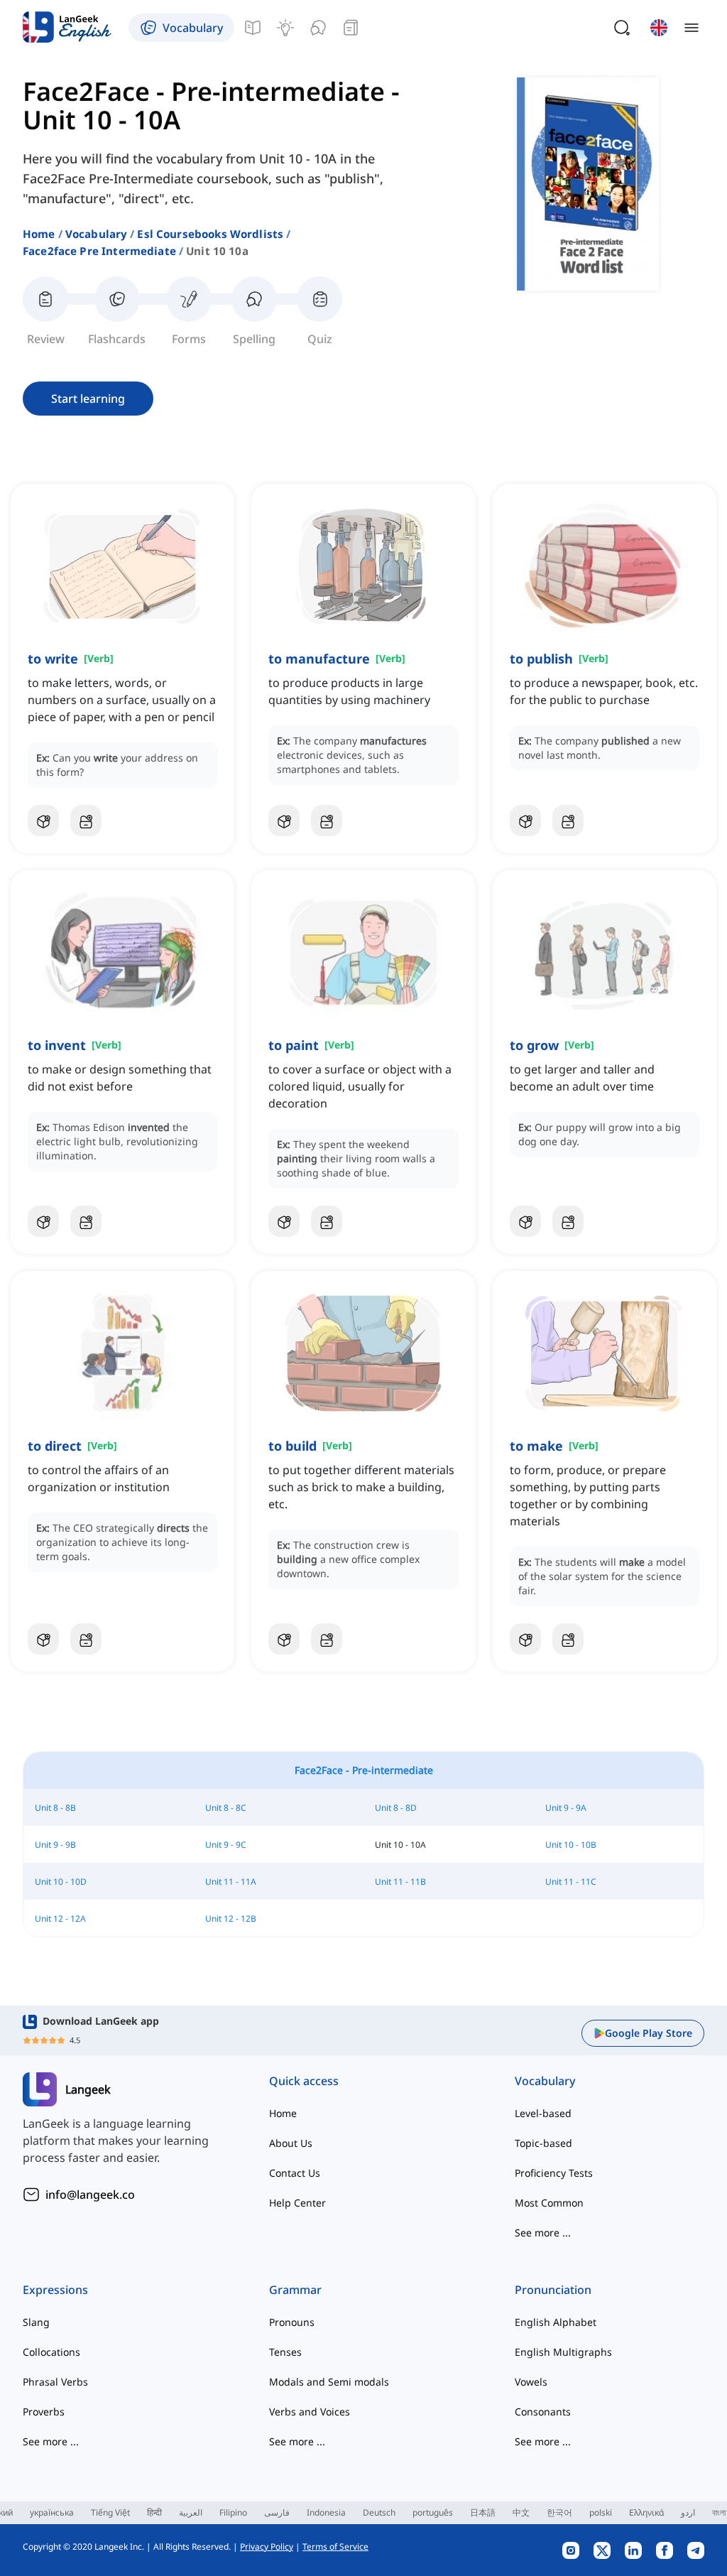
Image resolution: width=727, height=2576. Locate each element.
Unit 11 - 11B (400, 1882)
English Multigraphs (563, 2352)
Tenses (285, 2352)
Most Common (549, 2203)
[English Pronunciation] (318, 28)
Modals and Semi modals (329, 2382)
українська (52, 2512)
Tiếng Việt (110, 2512)
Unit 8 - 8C (226, 1808)
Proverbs (44, 2412)
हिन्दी (154, 2512)
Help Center (297, 2203)
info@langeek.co (90, 2195)
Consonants (543, 2412)
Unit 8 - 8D (396, 1808)
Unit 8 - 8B (55, 1808)
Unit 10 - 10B (571, 1845)
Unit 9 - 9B (55, 1845)
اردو (688, 2512)
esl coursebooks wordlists (210, 234)
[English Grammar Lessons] (253, 28)
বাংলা (719, 2512)
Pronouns (292, 2322)
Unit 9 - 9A (566, 1808)
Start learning (88, 399)
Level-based (543, 2113)
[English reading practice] (351, 28)
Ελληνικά (646, 2512)
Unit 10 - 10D (61, 1882)
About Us (291, 2143)
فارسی (277, 2512)
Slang (36, 2322)
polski (601, 2512)
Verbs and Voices (310, 2412)
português (433, 2512)
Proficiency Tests (554, 2173)
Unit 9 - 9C (226, 1845)
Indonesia (326, 2512)
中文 (521, 2512)
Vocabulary (97, 234)
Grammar (295, 2290)
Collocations (51, 2352)
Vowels (531, 2382)
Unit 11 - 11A (231, 1882)
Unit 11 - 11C (571, 1882)
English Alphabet (556, 2322)
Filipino (233, 2512)
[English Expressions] (285, 28)
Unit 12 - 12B (231, 1919)
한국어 (559, 2512)
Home (39, 234)
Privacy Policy (267, 2547)
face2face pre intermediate (99, 251)
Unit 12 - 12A (60, 1919)
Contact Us (295, 2173)
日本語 (483, 2512)
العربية (191, 2512)
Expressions (55, 2290)
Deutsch (379, 2512)
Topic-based (543, 2143)
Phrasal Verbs (55, 2382)
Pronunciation (553, 2290)
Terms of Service (335, 2547)
